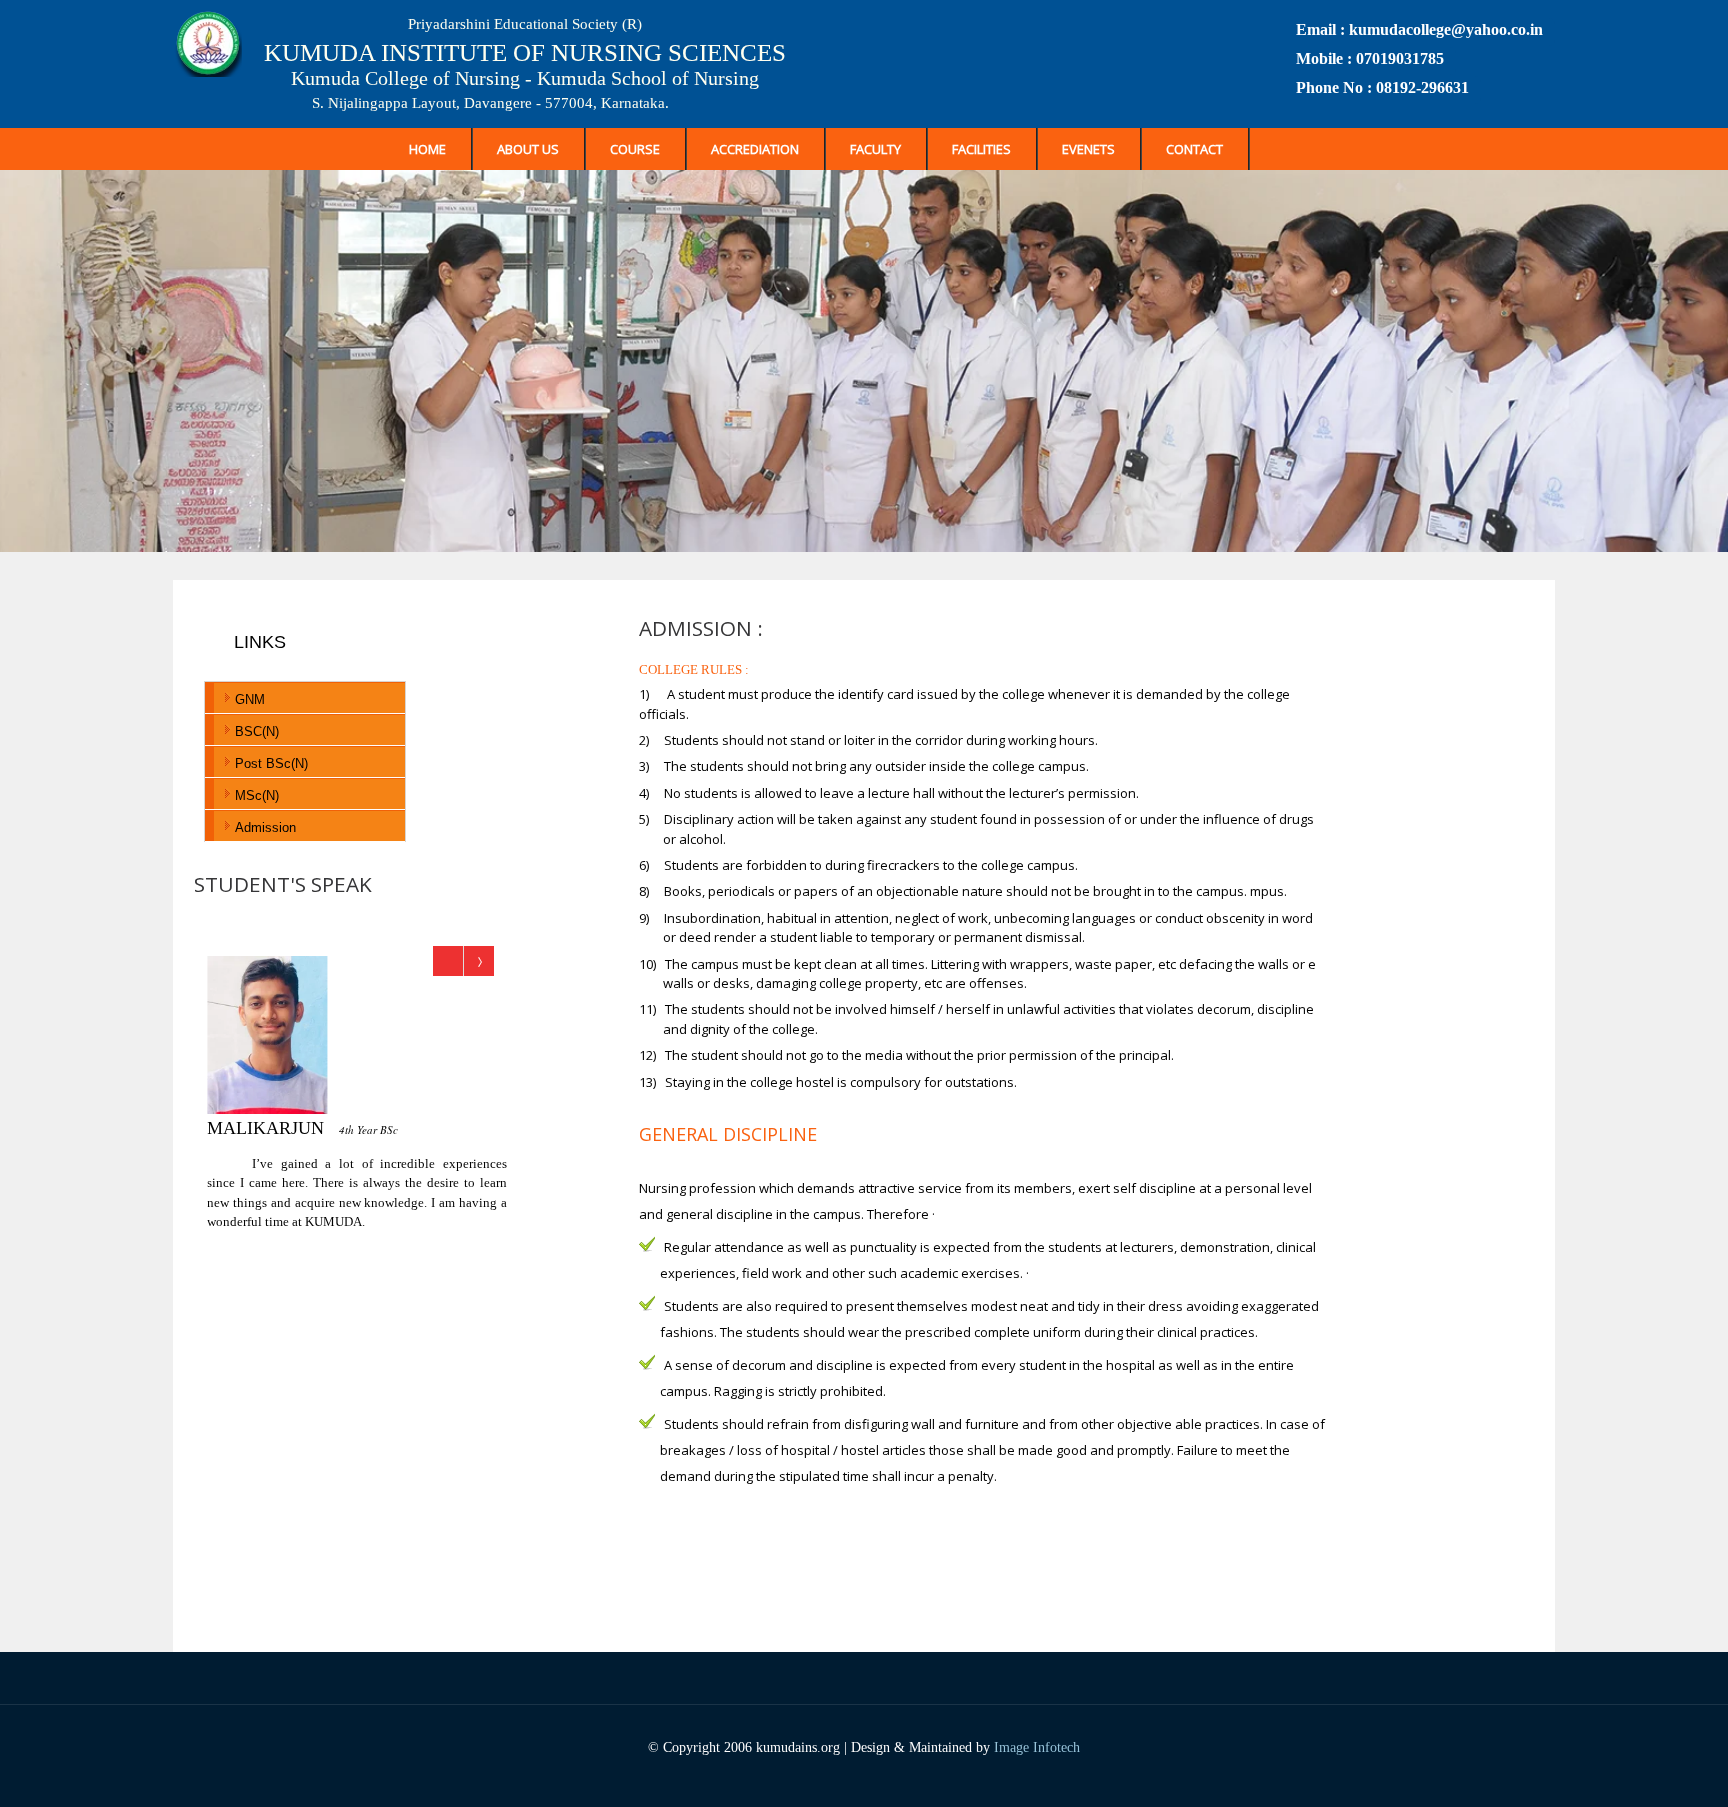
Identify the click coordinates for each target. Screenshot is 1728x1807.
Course (635, 149)
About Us (528, 149)
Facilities (981, 149)
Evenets (1088, 149)
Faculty (875, 149)
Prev (448, 961)
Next (478, 961)
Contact (1194, 149)
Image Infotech (1037, 1747)
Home (427, 149)
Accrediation (755, 149)
